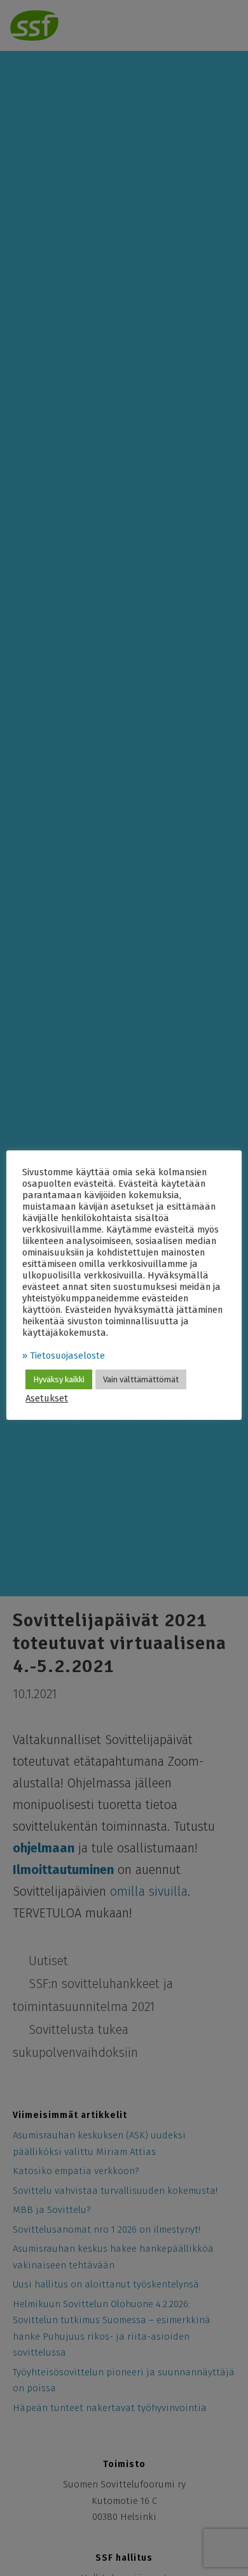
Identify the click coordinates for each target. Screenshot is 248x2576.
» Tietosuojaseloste (64, 1356)
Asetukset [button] (47, 1398)
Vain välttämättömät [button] (141, 1379)
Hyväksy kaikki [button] (59, 1379)
